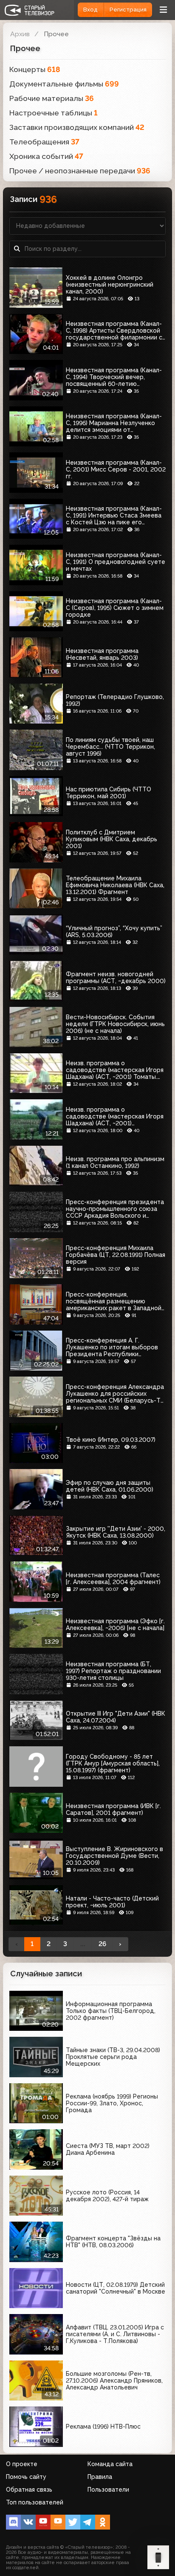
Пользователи (108, 2490)
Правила (100, 2477)
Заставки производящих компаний (77, 127)
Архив (20, 34)
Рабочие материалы (52, 98)
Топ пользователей (35, 2502)
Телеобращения (44, 142)
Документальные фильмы (64, 84)
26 (102, 1944)
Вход (90, 10)
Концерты (35, 69)
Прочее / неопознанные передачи (80, 171)
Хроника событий (46, 156)
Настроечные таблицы (54, 113)
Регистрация (128, 10)
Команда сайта (110, 2464)
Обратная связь (29, 2490)
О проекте (22, 2464)
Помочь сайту (26, 2477)
